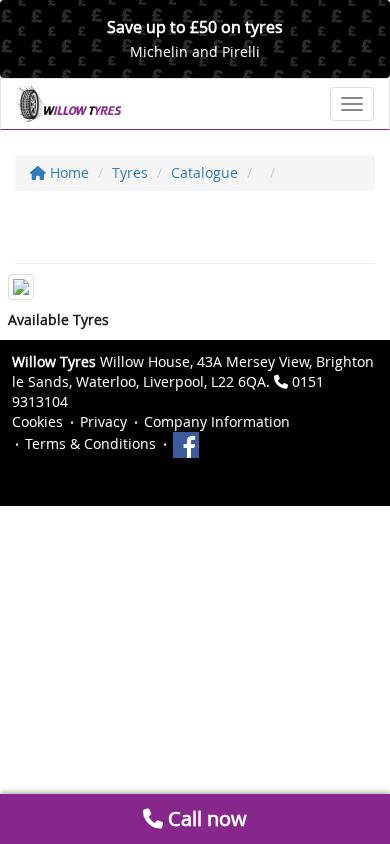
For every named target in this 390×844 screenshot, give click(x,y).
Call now (205, 818)
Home (67, 172)
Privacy (103, 421)
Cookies (37, 421)
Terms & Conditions (90, 443)
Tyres (130, 172)
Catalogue (204, 172)
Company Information (217, 421)
